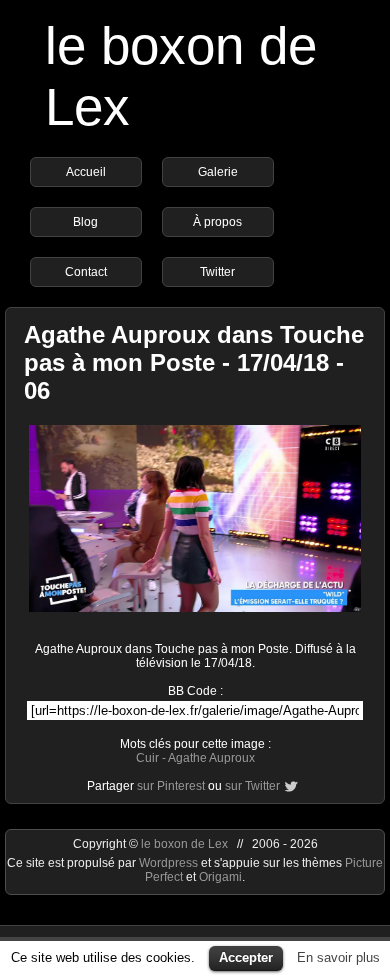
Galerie (218, 172)
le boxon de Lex (184, 844)
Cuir (147, 758)
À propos (217, 222)
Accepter (246, 957)
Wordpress (170, 863)
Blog (85, 222)
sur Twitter (252, 786)
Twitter (217, 272)
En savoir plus (338, 957)
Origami (220, 877)
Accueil (86, 172)
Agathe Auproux (211, 758)
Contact (86, 272)
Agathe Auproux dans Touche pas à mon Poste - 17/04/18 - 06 (194, 362)
